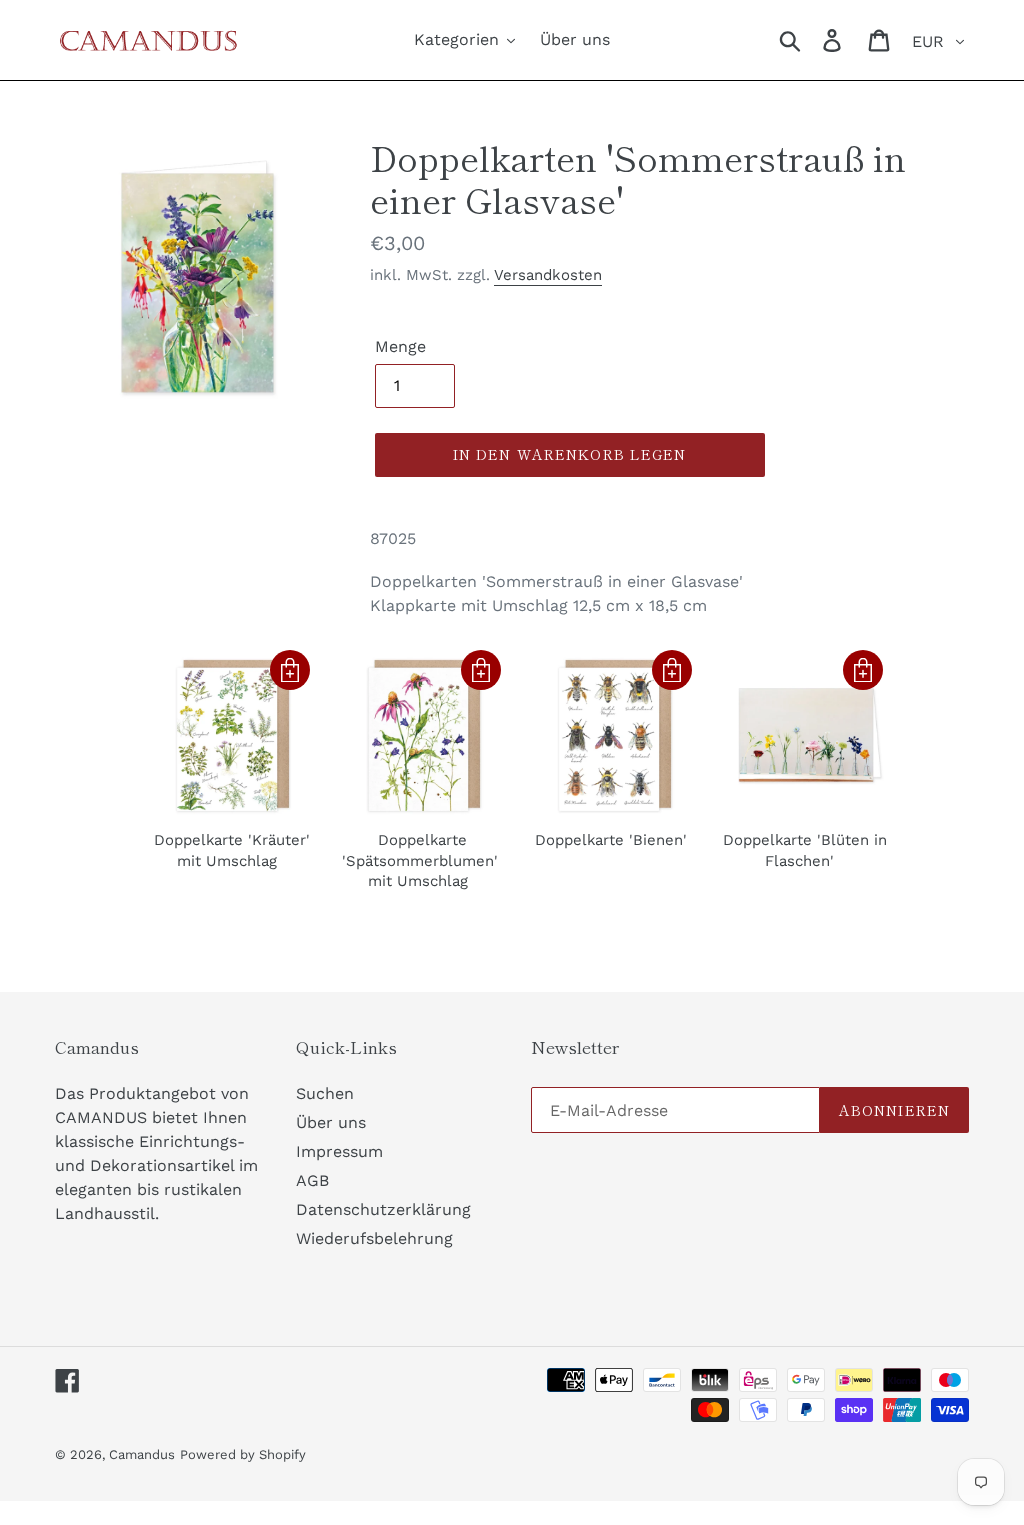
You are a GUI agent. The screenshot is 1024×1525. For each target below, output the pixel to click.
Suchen (325, 1093)
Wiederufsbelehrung (374, 1238)
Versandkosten (548, 275)
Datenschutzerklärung (383, 1209)
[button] (290, 670)
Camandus (142, 1454)
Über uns (331, 1122)
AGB (312, 1180)
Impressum (339, 1151)
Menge (400, 346)
